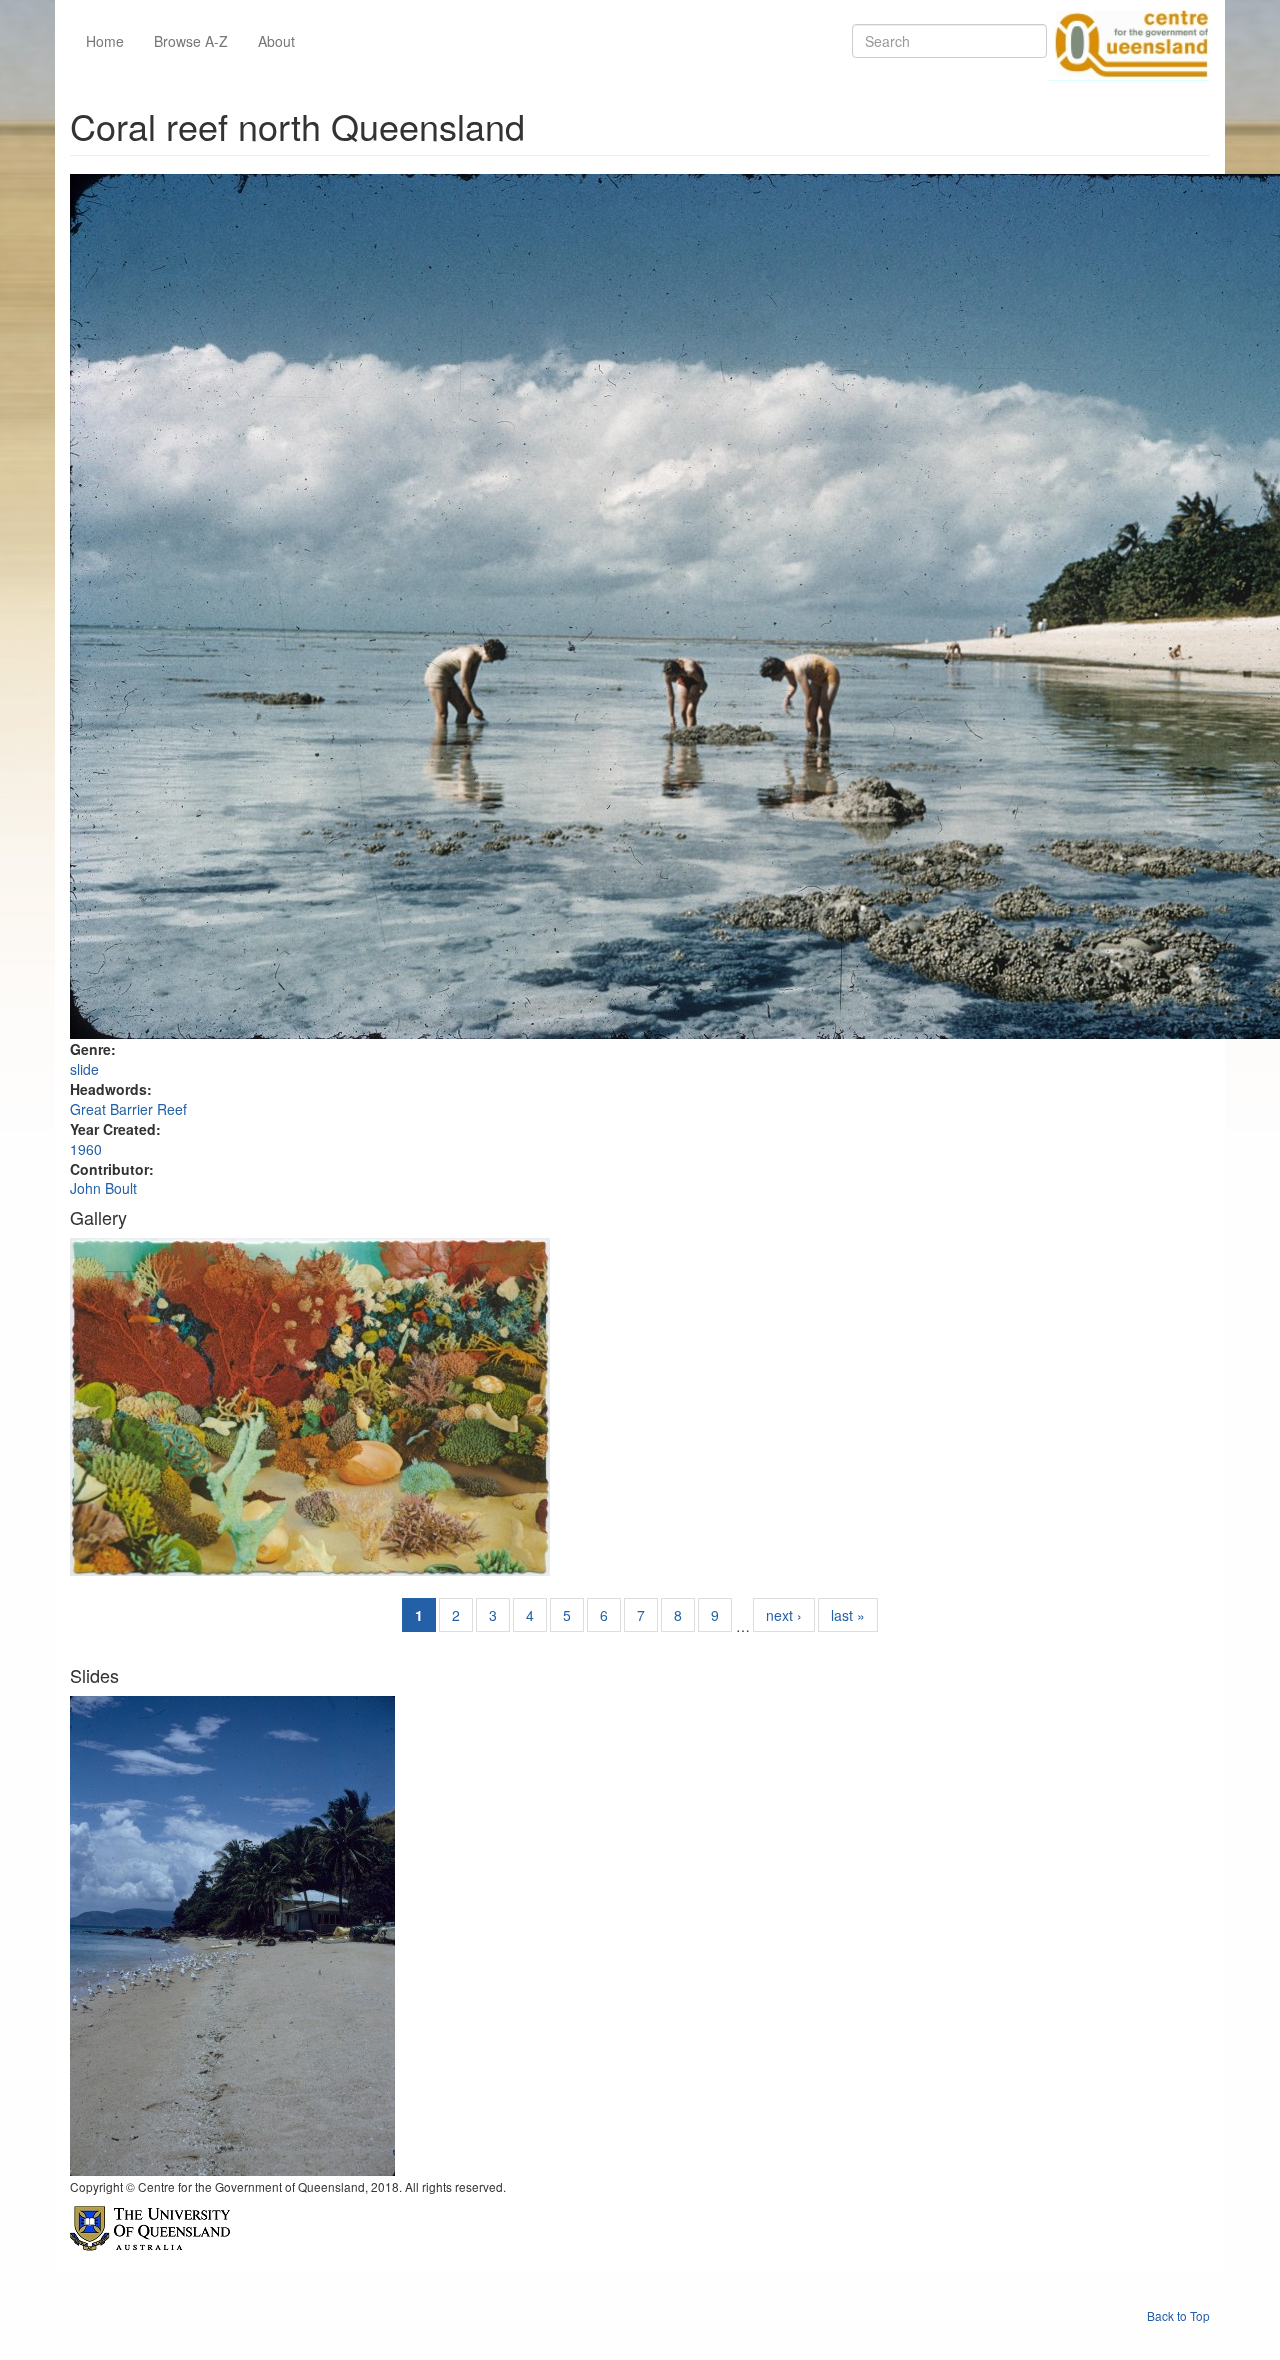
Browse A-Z (191, 41)
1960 (86, 1149)
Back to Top (1178, 2315)
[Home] (1128, 41)
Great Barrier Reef (128, 1109)
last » (848, 1615)
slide (84, 1069)
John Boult (103, 1188)
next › (784, 1615)
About (276, 41)
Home (105, 41)
